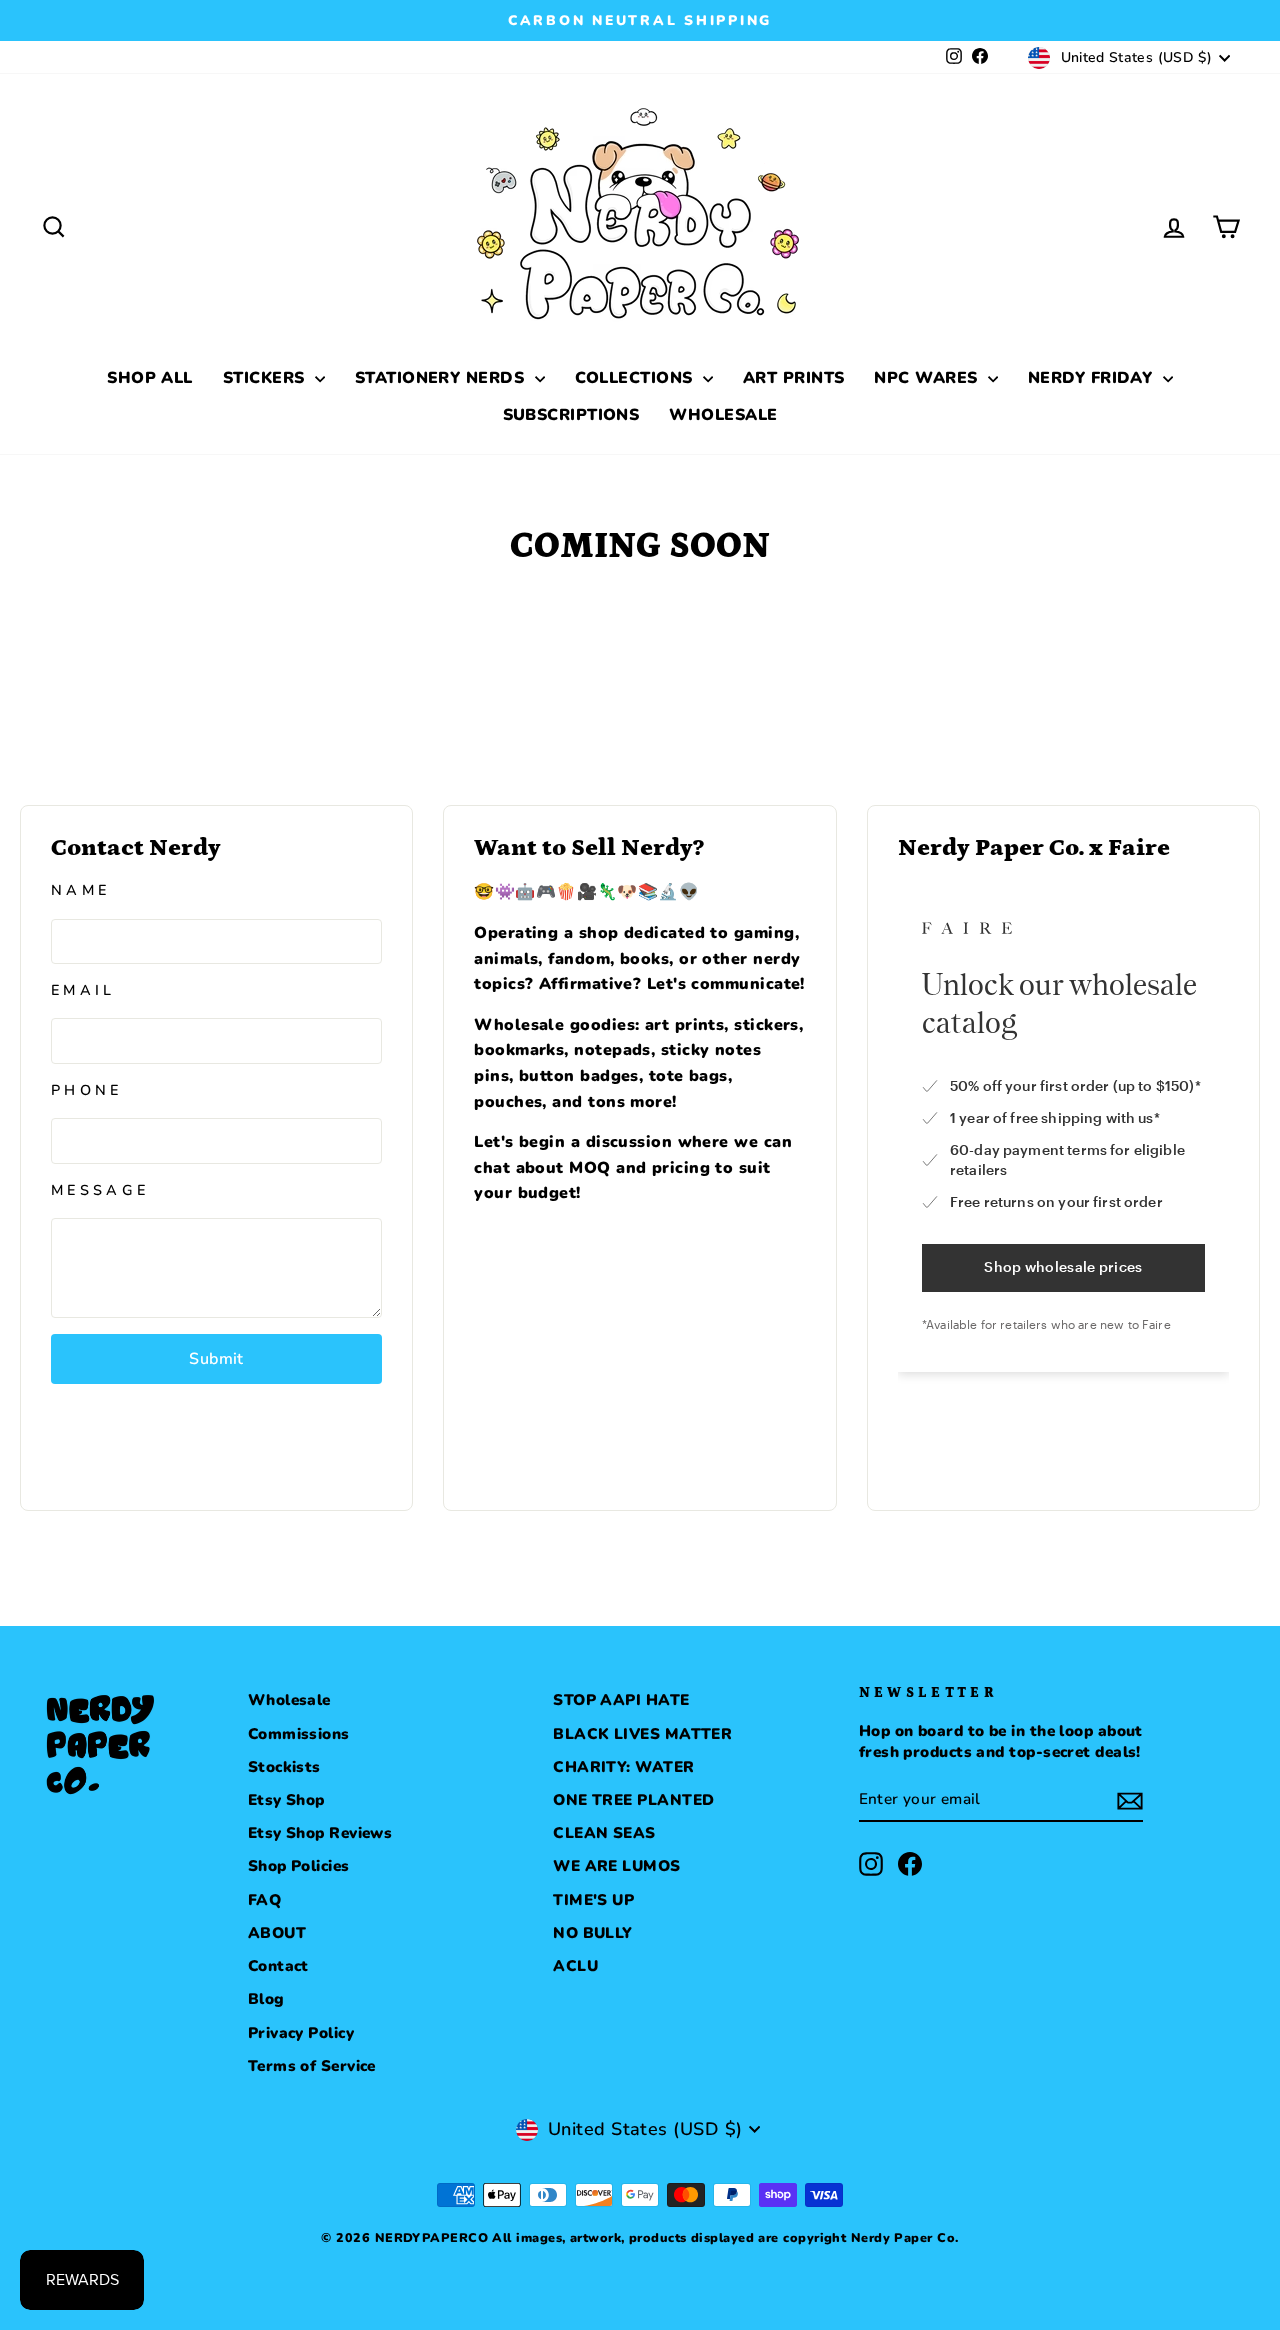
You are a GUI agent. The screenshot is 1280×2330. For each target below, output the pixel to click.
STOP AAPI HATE (621, 1700)
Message (100, 1190)
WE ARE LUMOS (616, 1866)
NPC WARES (928, 378)
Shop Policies (299, 1866)
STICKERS (266, 378)
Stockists (284, 1767)
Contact (278, 1966)
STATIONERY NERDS (442, 378)
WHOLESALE (723, 415)
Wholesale (289, 1700)
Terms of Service (312, 2066)
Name (80, 890)
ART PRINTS (794, 378)
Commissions (299, 1734)
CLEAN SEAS (604, 1833)
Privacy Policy (301, 2033)
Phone (87, 1090)
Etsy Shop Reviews (320, 1833)
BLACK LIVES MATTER (642, 1734)
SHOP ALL (150, 378)
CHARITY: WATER (623, 1767)
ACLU (575, 1966)
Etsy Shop (286, 1800)
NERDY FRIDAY (1093, 378)
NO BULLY (593, 1933)
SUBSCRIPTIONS (571, 415)
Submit (216, 1359)
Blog (266, 1999)
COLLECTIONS (636, 378)
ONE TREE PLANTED (633, 1800)
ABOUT (277, 1933)
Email (83, 990)
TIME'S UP (593, 1900)
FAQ (264, 1900)
